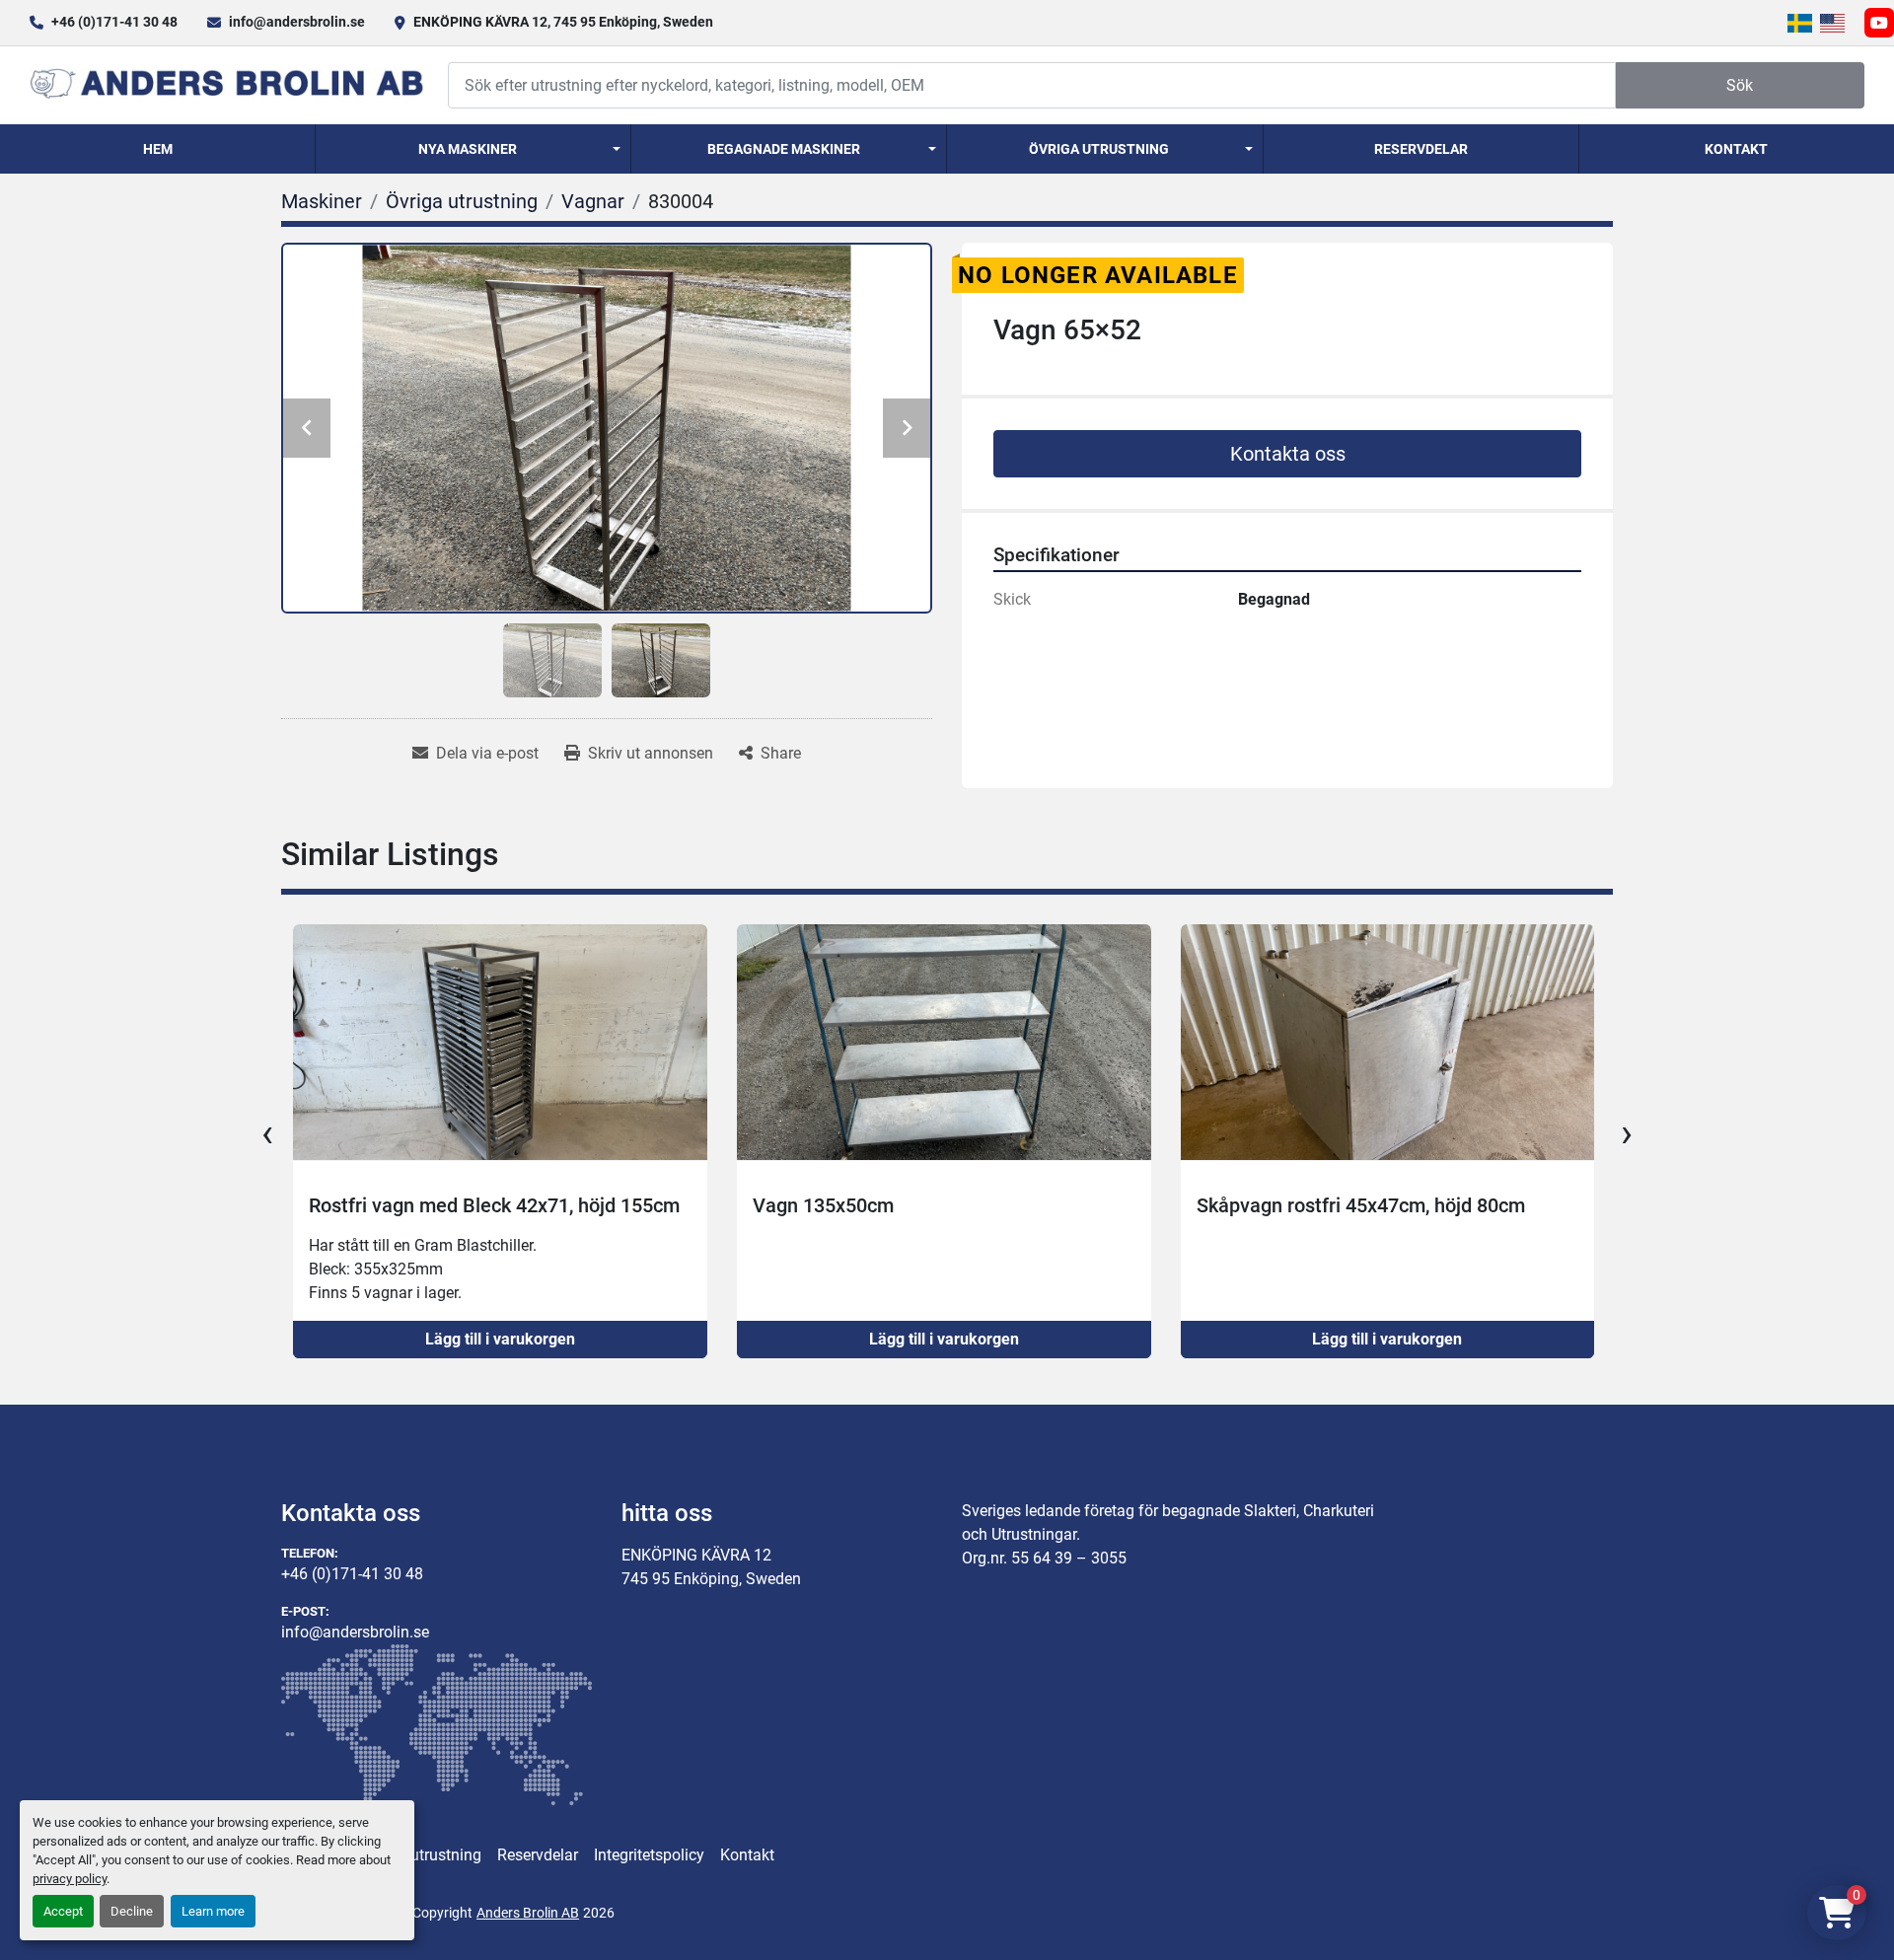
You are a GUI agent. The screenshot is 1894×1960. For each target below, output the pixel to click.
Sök (1740, 85)
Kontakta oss (1288, 454)
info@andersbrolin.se (297, 22)
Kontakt (1736, 149)
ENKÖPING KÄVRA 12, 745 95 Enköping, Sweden (563, 22)
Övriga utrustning (1099, 149)
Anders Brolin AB (528, 1913)
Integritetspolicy (649, 1855)
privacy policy (70, 1879)
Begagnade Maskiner (784, 149)
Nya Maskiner (468, 149)
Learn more (213, 1911)
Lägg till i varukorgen (500, 1339)
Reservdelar (1421, 149)
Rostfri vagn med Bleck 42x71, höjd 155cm (494, 1205)
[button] (473, 149)
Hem (158, 149)
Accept (63, 1911)
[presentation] (267, 1133)
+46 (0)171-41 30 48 (114, 22)
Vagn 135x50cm (823, 1205)
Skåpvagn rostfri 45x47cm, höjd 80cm (1361, 1205)
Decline (132, 1911)
